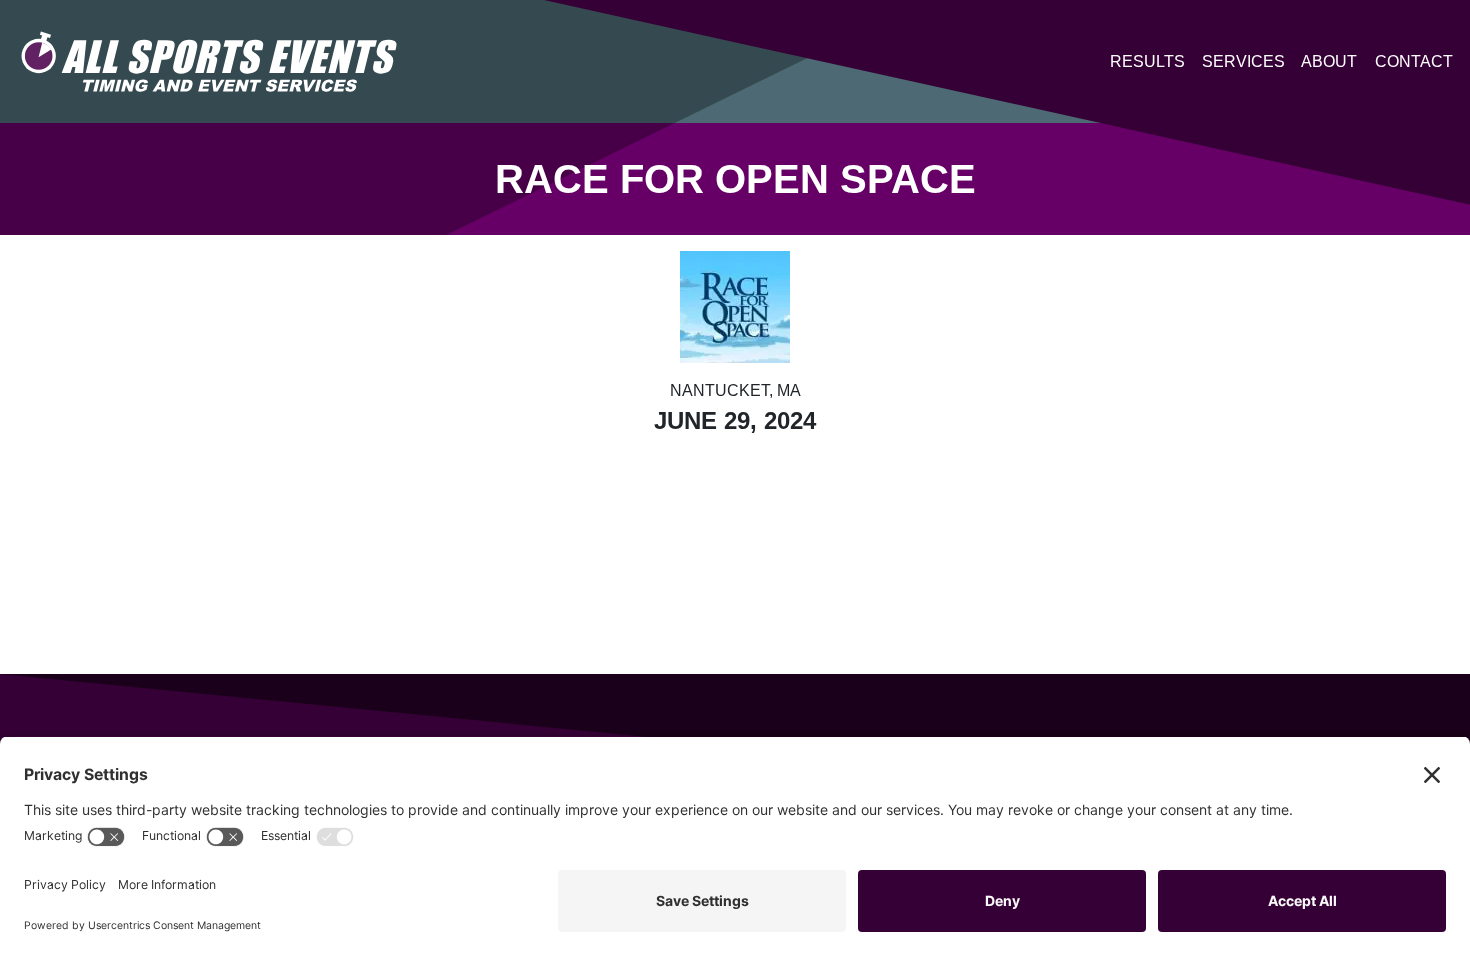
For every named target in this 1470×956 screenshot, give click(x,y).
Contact (1414, 61)
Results (1147, 61)
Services (1243, 61)
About (1329, 61)
